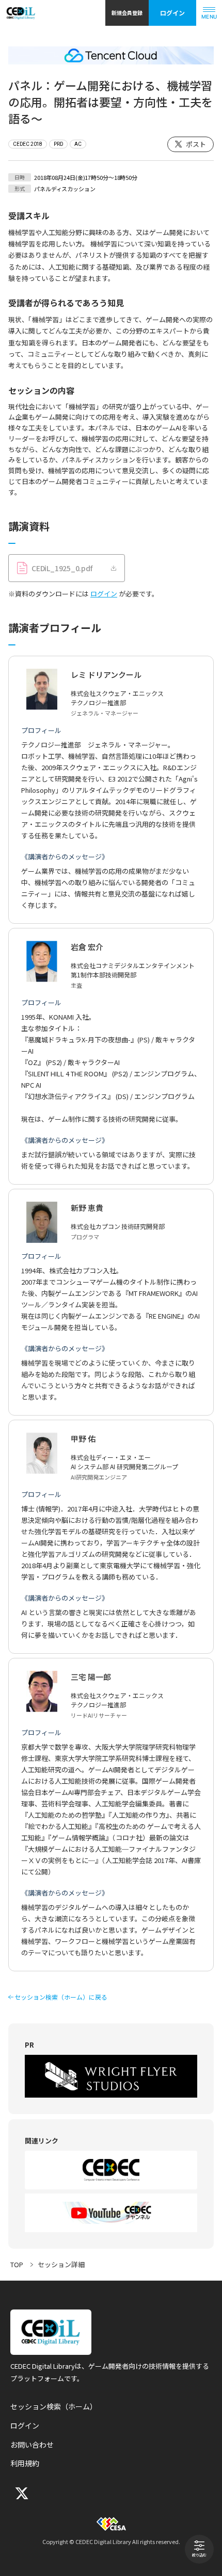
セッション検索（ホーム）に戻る (61, 1997)
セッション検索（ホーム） (54, 2406)
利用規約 (25, 2463)
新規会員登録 (127, 13)
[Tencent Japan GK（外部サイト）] (111, 55)
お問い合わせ (32, 2445)
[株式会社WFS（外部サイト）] (111, 2076)
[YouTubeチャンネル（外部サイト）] (111, 2213)
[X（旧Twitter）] (21, 2493)
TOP (17, 2264)
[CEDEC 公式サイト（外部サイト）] (111, 2170)
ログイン (172, 13)
